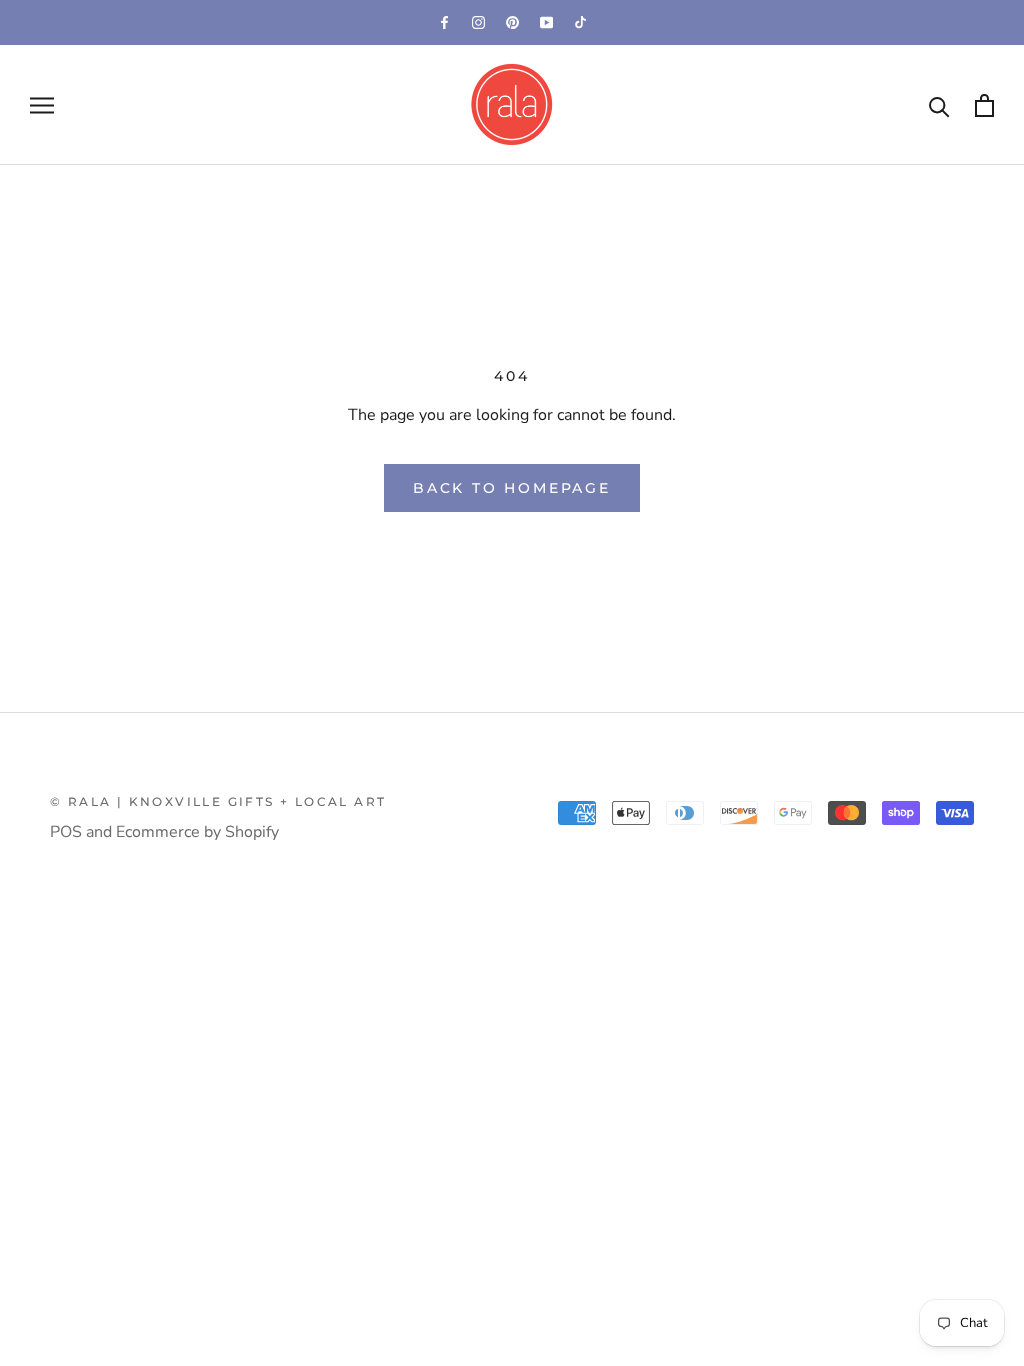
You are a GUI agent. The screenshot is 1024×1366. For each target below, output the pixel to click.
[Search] (939, 105)
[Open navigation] (42, 105)
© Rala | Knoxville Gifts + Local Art (218, 801)
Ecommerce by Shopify (197, 832)
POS (66, 832)
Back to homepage (512, 488)
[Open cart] (984, 105)
